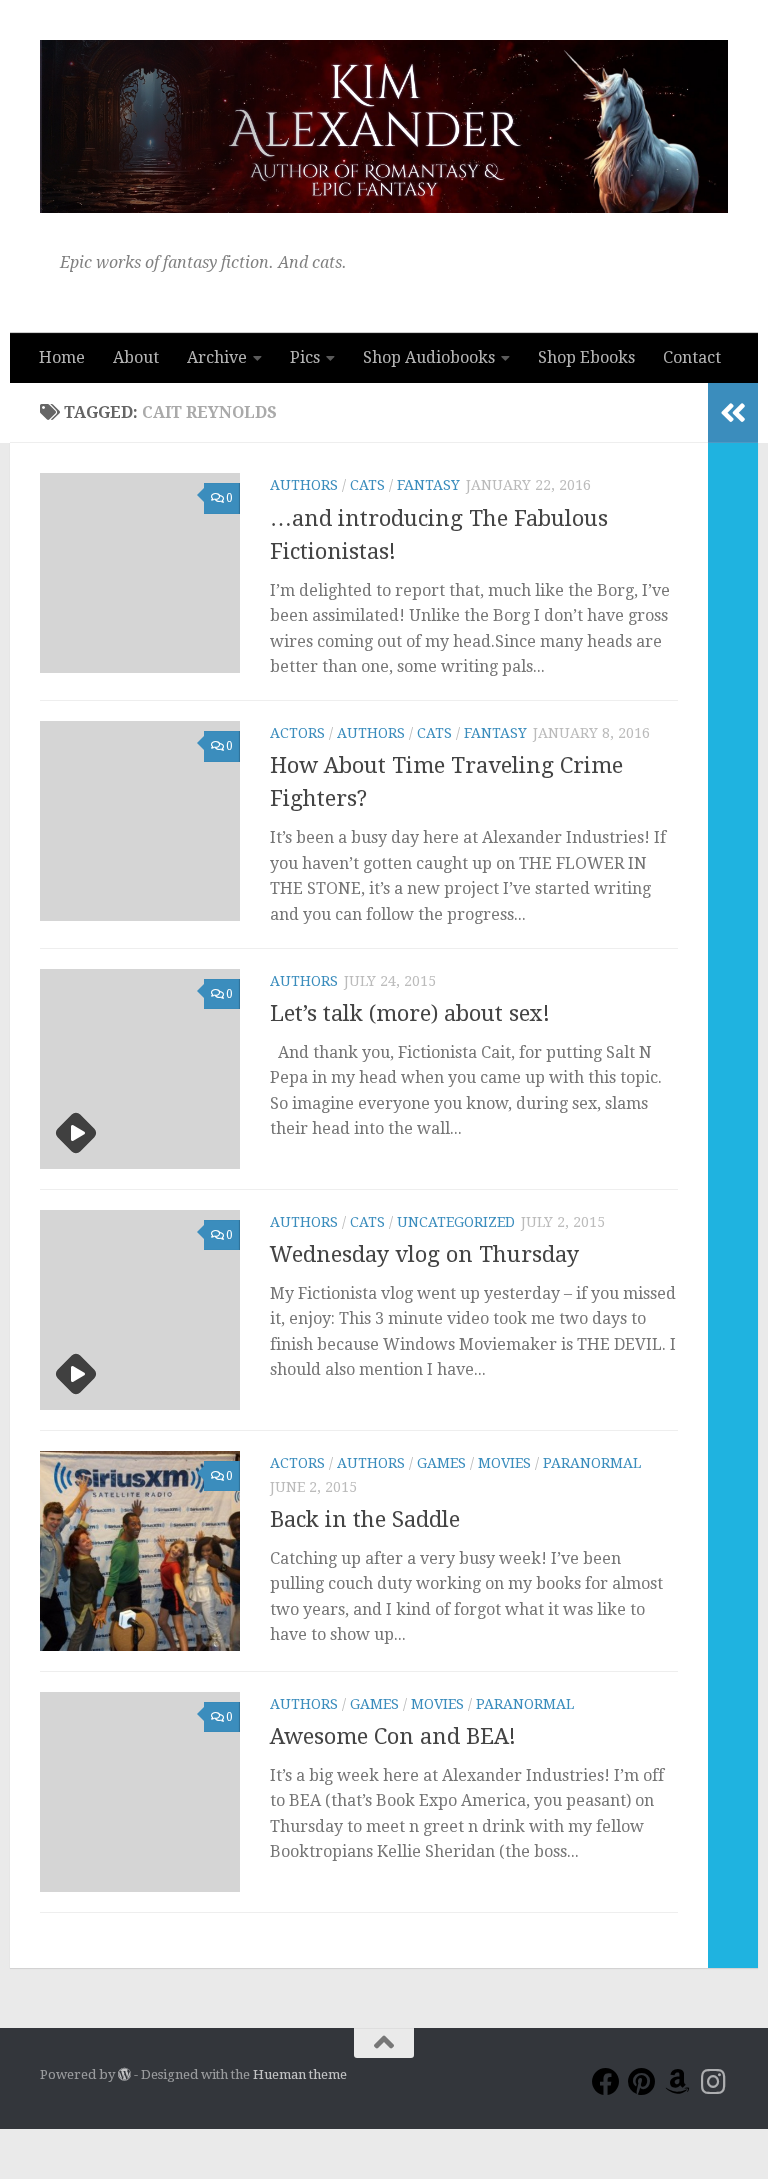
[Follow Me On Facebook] (606, 2082)
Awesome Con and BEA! (393, 1736)
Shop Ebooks (586, 357)
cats (367, 485)
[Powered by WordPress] (124, 2074)
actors (297, 733)
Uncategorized (456, 1222)
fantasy (428, 485)
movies (504, 1463)
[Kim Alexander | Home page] (384, 126)
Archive (217, 357)
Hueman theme (300, 2074)
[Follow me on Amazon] (678, 2082)
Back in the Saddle (365, 1519)
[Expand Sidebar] (733, 413)
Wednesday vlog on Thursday (424, 1254)
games (441, 1463)
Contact (692, 357)
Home (62, 357)
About (136, 357)
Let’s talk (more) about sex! (410, 1013)
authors (304, 485)
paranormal (592, 1463)
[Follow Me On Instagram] (714, 2082)
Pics (305, 357)
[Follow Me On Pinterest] (642, 2082)
